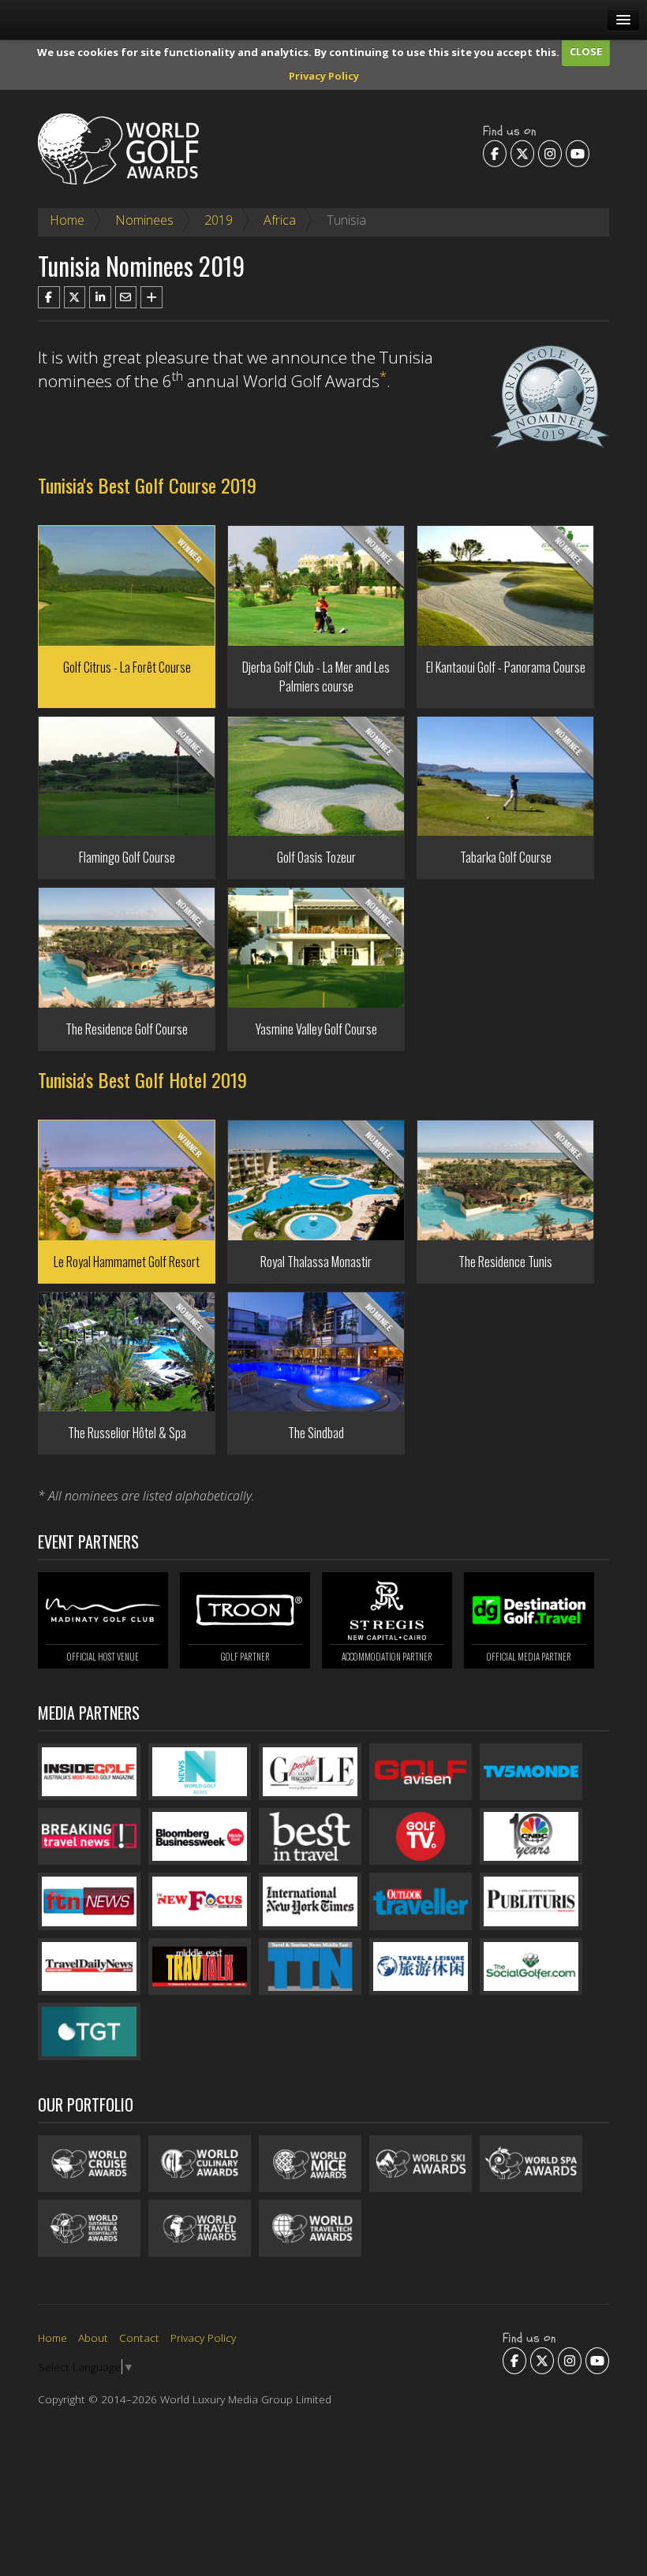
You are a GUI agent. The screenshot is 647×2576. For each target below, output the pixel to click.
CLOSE (586, 51)
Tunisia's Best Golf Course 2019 (147, 485)
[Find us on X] (522, 153)
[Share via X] (75, 297)
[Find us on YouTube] (578, 153)
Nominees (144, 220)
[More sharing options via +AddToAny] (151, 297)
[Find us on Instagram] (550, 153)
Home (67, 220)
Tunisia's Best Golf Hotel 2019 (142, 1079)
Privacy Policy (324, 76)
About (93, 2337)
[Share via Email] (126, 297)
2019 (219, 220)
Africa (280, 220)
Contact (139, 2337)
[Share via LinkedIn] (100, 297)
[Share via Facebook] (49, 297)
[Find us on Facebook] (495, 153)
